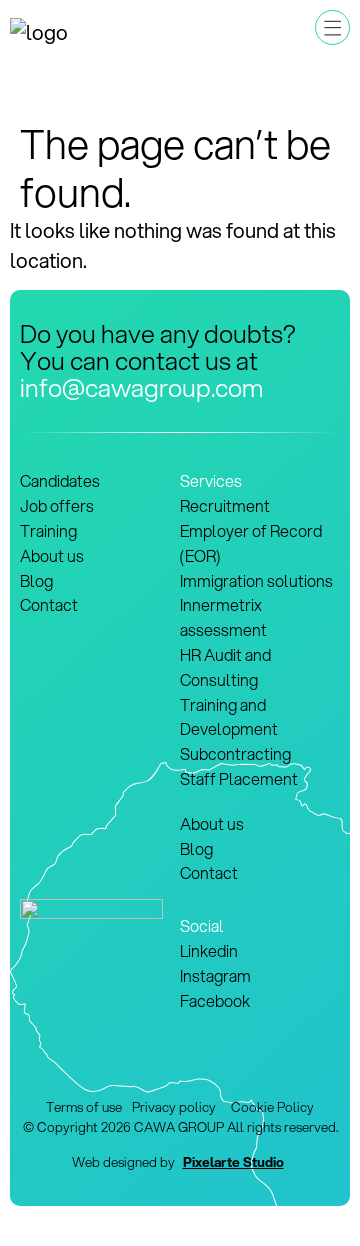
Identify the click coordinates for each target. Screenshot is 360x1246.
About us (52, 555)
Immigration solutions (256, 580)
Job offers (57, 505)
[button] (332, 27)
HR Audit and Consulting (225, 667)
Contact (49, 604)
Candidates (60, 480)
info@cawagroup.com (141, 387)
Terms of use (84, 1106)
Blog (36, 580)
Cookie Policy (272, 1106)
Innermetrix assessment (223, 617)
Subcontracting (235, 753)
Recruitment (225, 505)
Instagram (215, 975)
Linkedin (209, 950)
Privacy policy (175, 1106)
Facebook (215, 1000)
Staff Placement (239, 778)
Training (48, 530)
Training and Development (229, 717)
